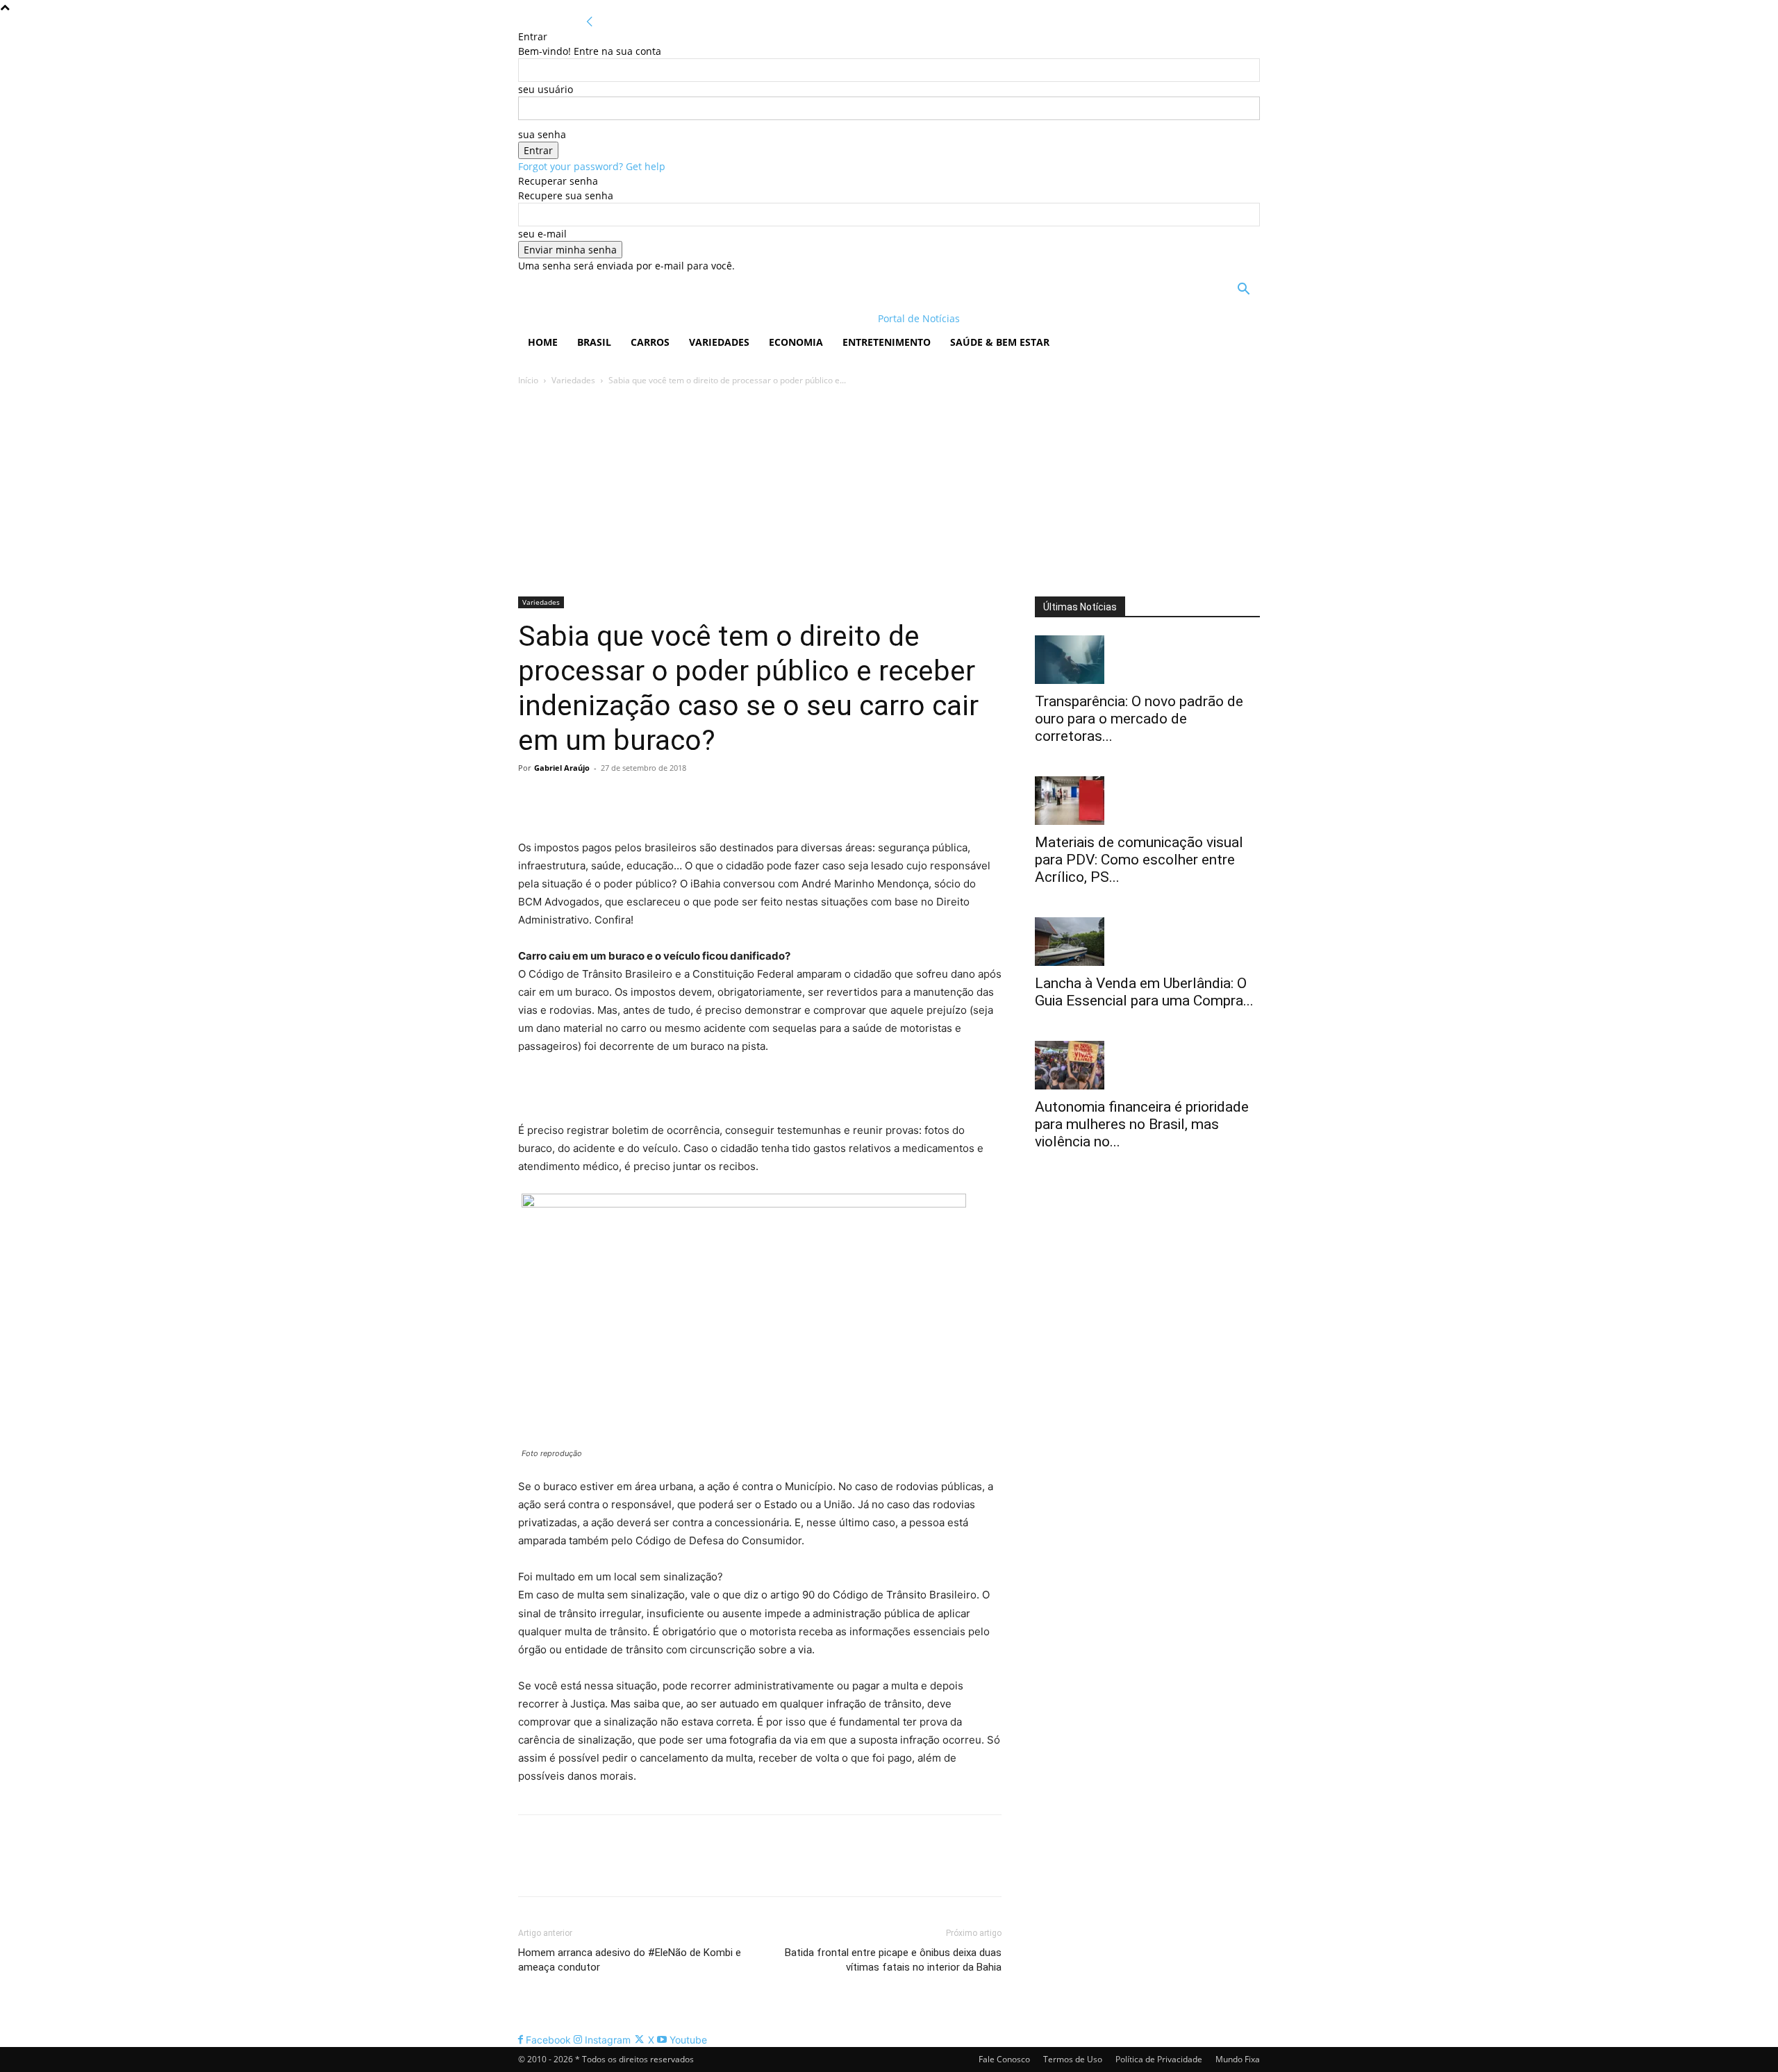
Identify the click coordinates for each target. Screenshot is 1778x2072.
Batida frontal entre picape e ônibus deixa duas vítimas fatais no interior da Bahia (893, 1960)
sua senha (542, 134)
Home (543, 342)
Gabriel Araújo (562, 768)
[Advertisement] (889, 492)
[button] (1243, 291)
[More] (660, 799)
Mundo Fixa (1238, 2059)
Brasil (594, 342)
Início (528, 380)
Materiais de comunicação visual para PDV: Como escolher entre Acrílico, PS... (1139, 860)
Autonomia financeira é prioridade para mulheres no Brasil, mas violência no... (1142, 1124)
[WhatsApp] (628, 799)
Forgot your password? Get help (592, 166)
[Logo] (608, 318)
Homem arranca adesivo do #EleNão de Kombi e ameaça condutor (630, 1960)
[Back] (590, 22)
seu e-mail (542, 234)
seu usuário (546, 89)
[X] (564, 799)
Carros (650, 342)
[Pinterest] (596, 799)
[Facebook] (532, 799)
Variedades (719, 342)
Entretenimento (887, 342)
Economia (796, 342)
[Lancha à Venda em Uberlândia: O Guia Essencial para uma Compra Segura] (1147, 942)
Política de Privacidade (1159, 2059)
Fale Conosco (1004, 2059)
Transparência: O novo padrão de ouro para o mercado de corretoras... (1139, 719)
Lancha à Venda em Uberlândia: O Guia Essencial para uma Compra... (1144, 992)
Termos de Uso (1073, 2059)
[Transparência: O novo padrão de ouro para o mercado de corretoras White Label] (1147, 660)
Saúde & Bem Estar (1000, 342)
